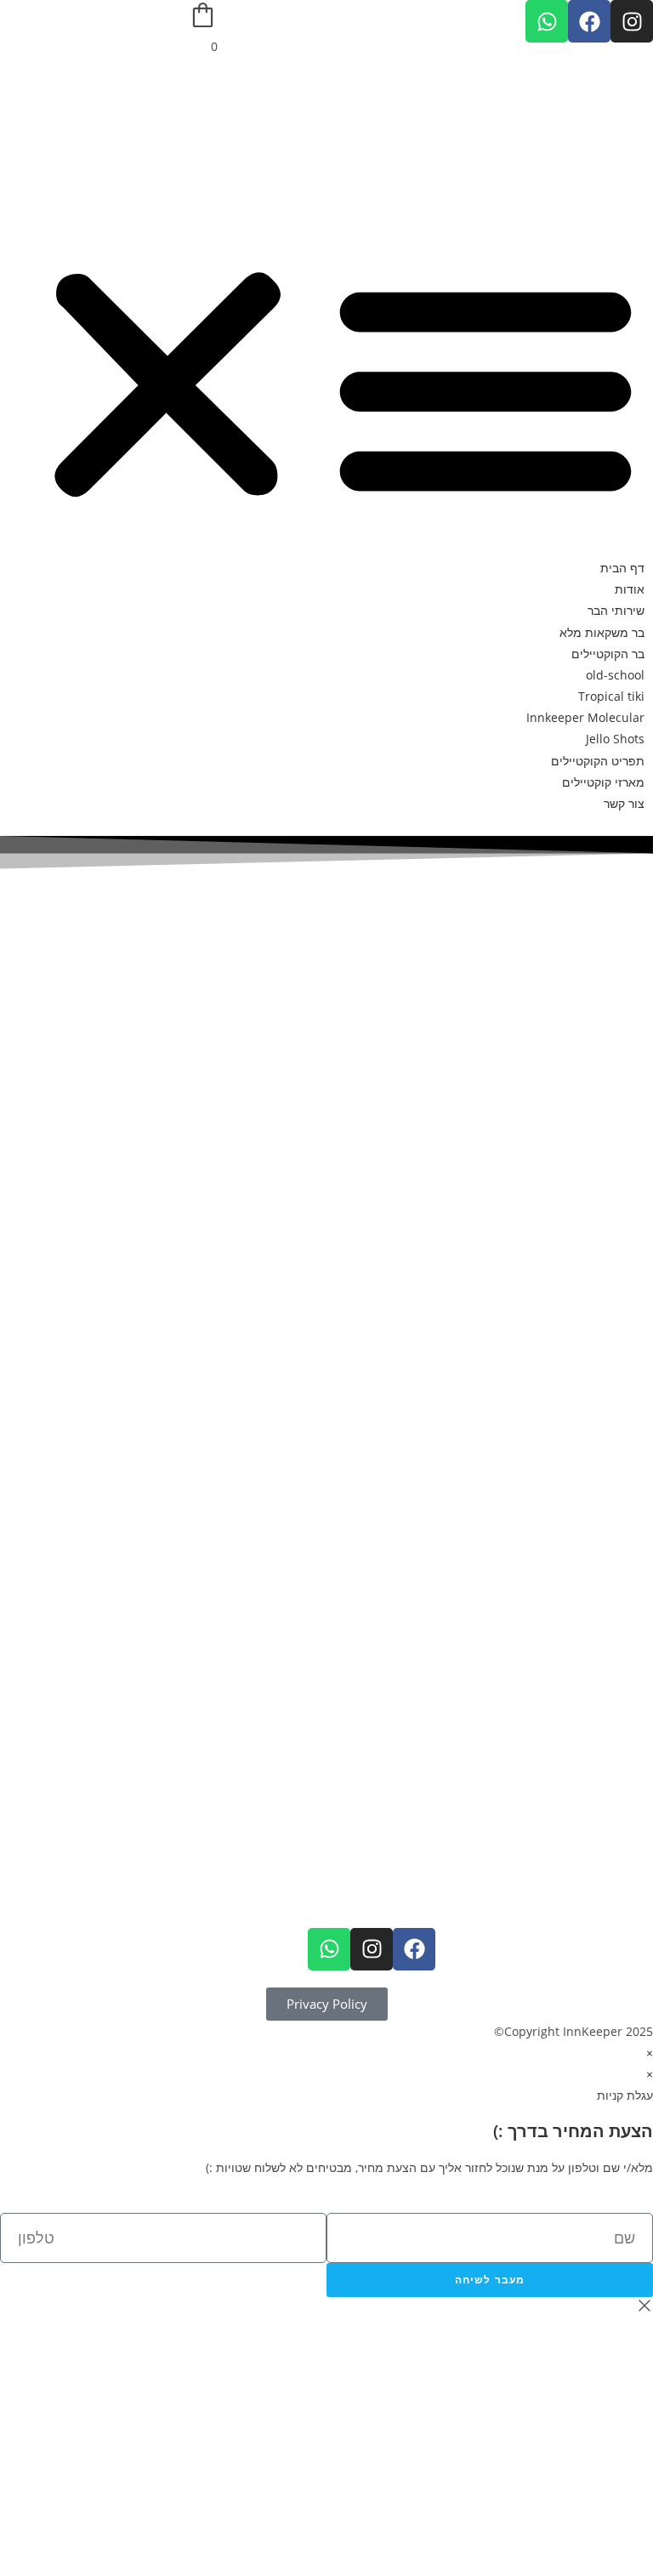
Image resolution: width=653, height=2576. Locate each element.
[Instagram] (632, 21)
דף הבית (622, 568)
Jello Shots (615, 739)
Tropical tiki (611, 696)
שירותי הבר (616, 610)
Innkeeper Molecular (585, 717)
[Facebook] (589, 21)
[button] (326, 385)
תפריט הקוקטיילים (598, 761)
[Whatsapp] (547, 21)
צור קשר (624, 803)
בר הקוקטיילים (608, 654)
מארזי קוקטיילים (603, 782)
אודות (630, 589)
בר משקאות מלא (602, 632)
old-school (615, 675)
